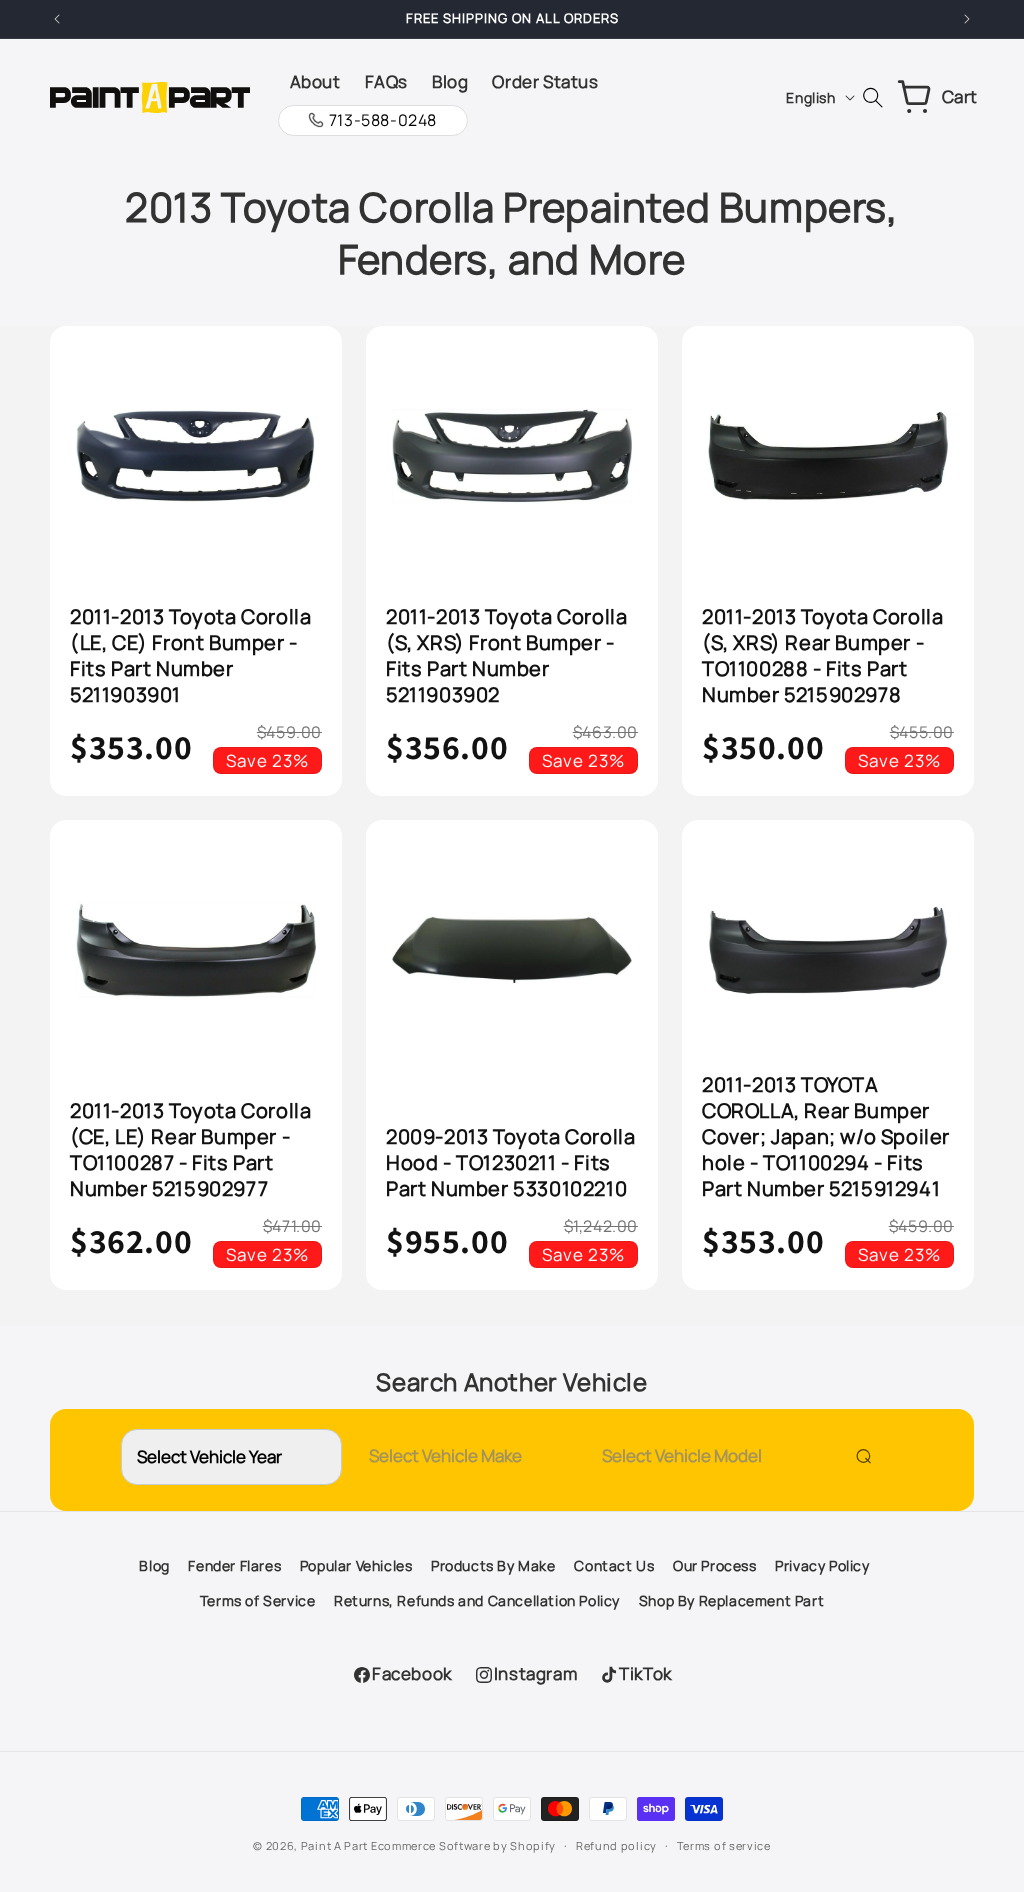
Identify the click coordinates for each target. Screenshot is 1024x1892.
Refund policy (616, 1845)
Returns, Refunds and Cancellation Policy (477, 1600)
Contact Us (614, 1565)
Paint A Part (334, 1845)
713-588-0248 (383, 120)
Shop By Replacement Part (731, 1600)
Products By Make (493, 1565)
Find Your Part (859, 1456)
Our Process (715, 1565)
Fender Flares (234, 1565)
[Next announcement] (967, 19)
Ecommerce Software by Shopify (463, 1845)
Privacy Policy (822, 1565)
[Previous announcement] (57, 19)
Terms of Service (258, 1600)
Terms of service (724, 1845)
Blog (154, 1565)
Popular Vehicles (356, 1565)
